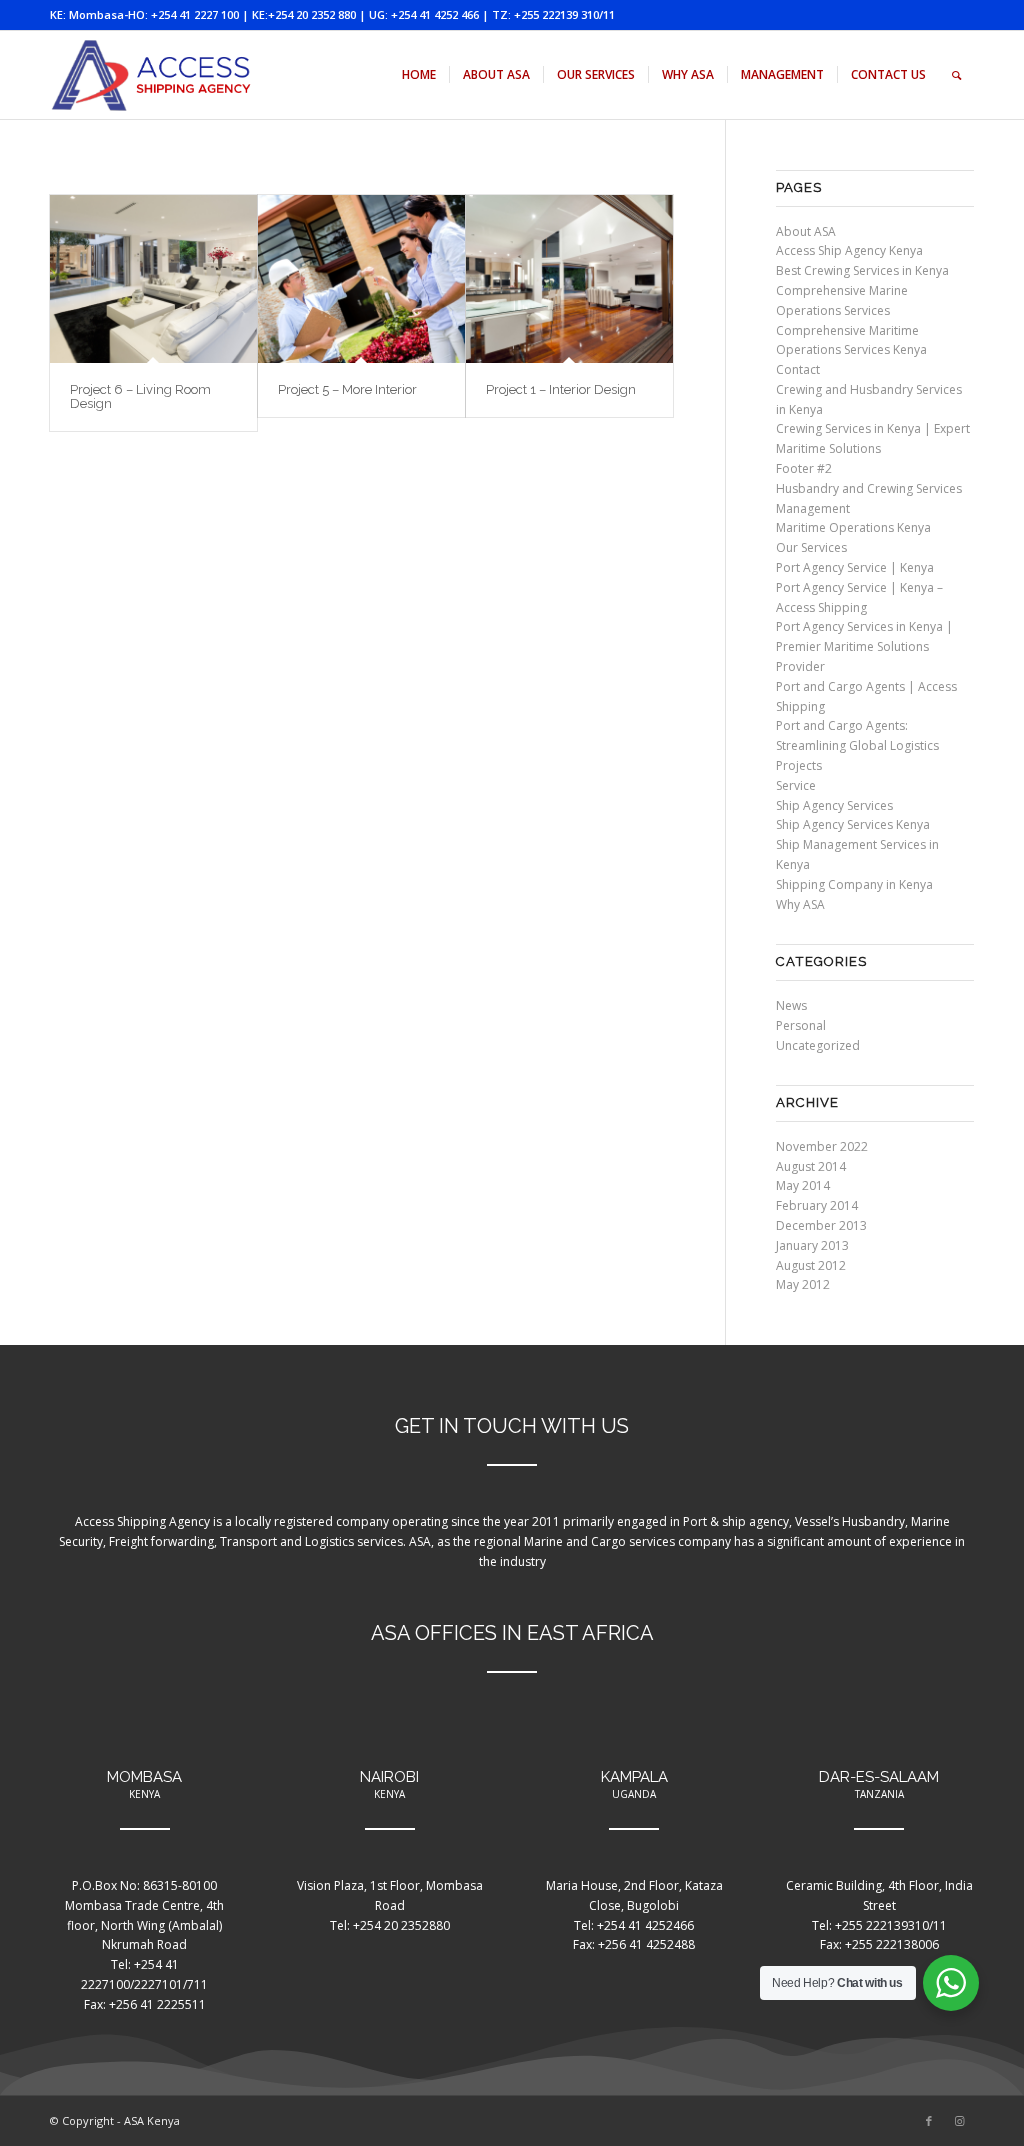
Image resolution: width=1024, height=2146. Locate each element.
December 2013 (821, 1225)
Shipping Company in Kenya (854, 884)
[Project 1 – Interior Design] (569, 279)
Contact (798, 369)
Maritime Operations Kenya (853, 527)
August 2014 (811, 1166)
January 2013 (812, 1245)
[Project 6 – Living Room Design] (153, 279)
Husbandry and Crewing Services (869, 488)
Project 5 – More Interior (347, 389)
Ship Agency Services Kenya (853, 824)
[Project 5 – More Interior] (361, 279)
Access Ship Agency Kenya (849, 250)
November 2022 (822, 1146)
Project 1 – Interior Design (561, 389)
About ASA (806, 231)
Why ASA (800, 904)
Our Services (811, 547)
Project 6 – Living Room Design (140, 396)
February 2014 (817, 1205)
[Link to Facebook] (929, 2121)
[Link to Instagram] (959, 2121)
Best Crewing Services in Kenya (862, 270)
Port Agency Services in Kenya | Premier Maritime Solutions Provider (864, 646)
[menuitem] (419, 75)
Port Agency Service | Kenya (855, 567)
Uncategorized (818, 1045)
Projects (799, 765)
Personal (801, 1025)
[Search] (956, 75)
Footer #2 (804, 468)
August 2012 (811, 1265)
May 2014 (803, 1185)
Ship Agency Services (834, 805)
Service (796, 785)
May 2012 (803, 1284)
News (791, 1005)
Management (813, 508)
